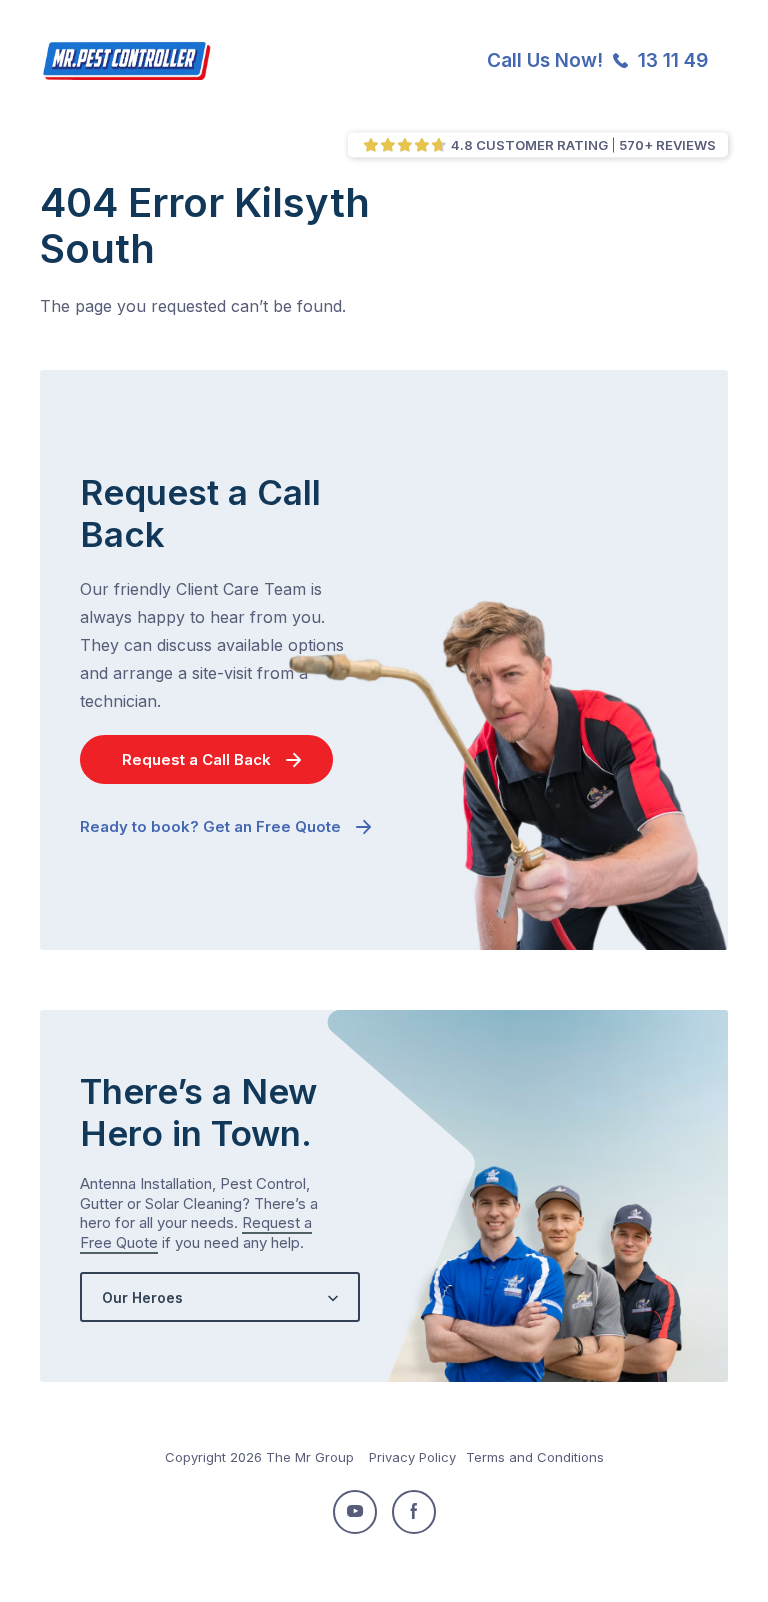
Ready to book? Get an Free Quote (210, 826)
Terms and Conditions (535, 1457)
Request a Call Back (196, 759)
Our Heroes (142, 1297)
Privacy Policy (412, 1457)
